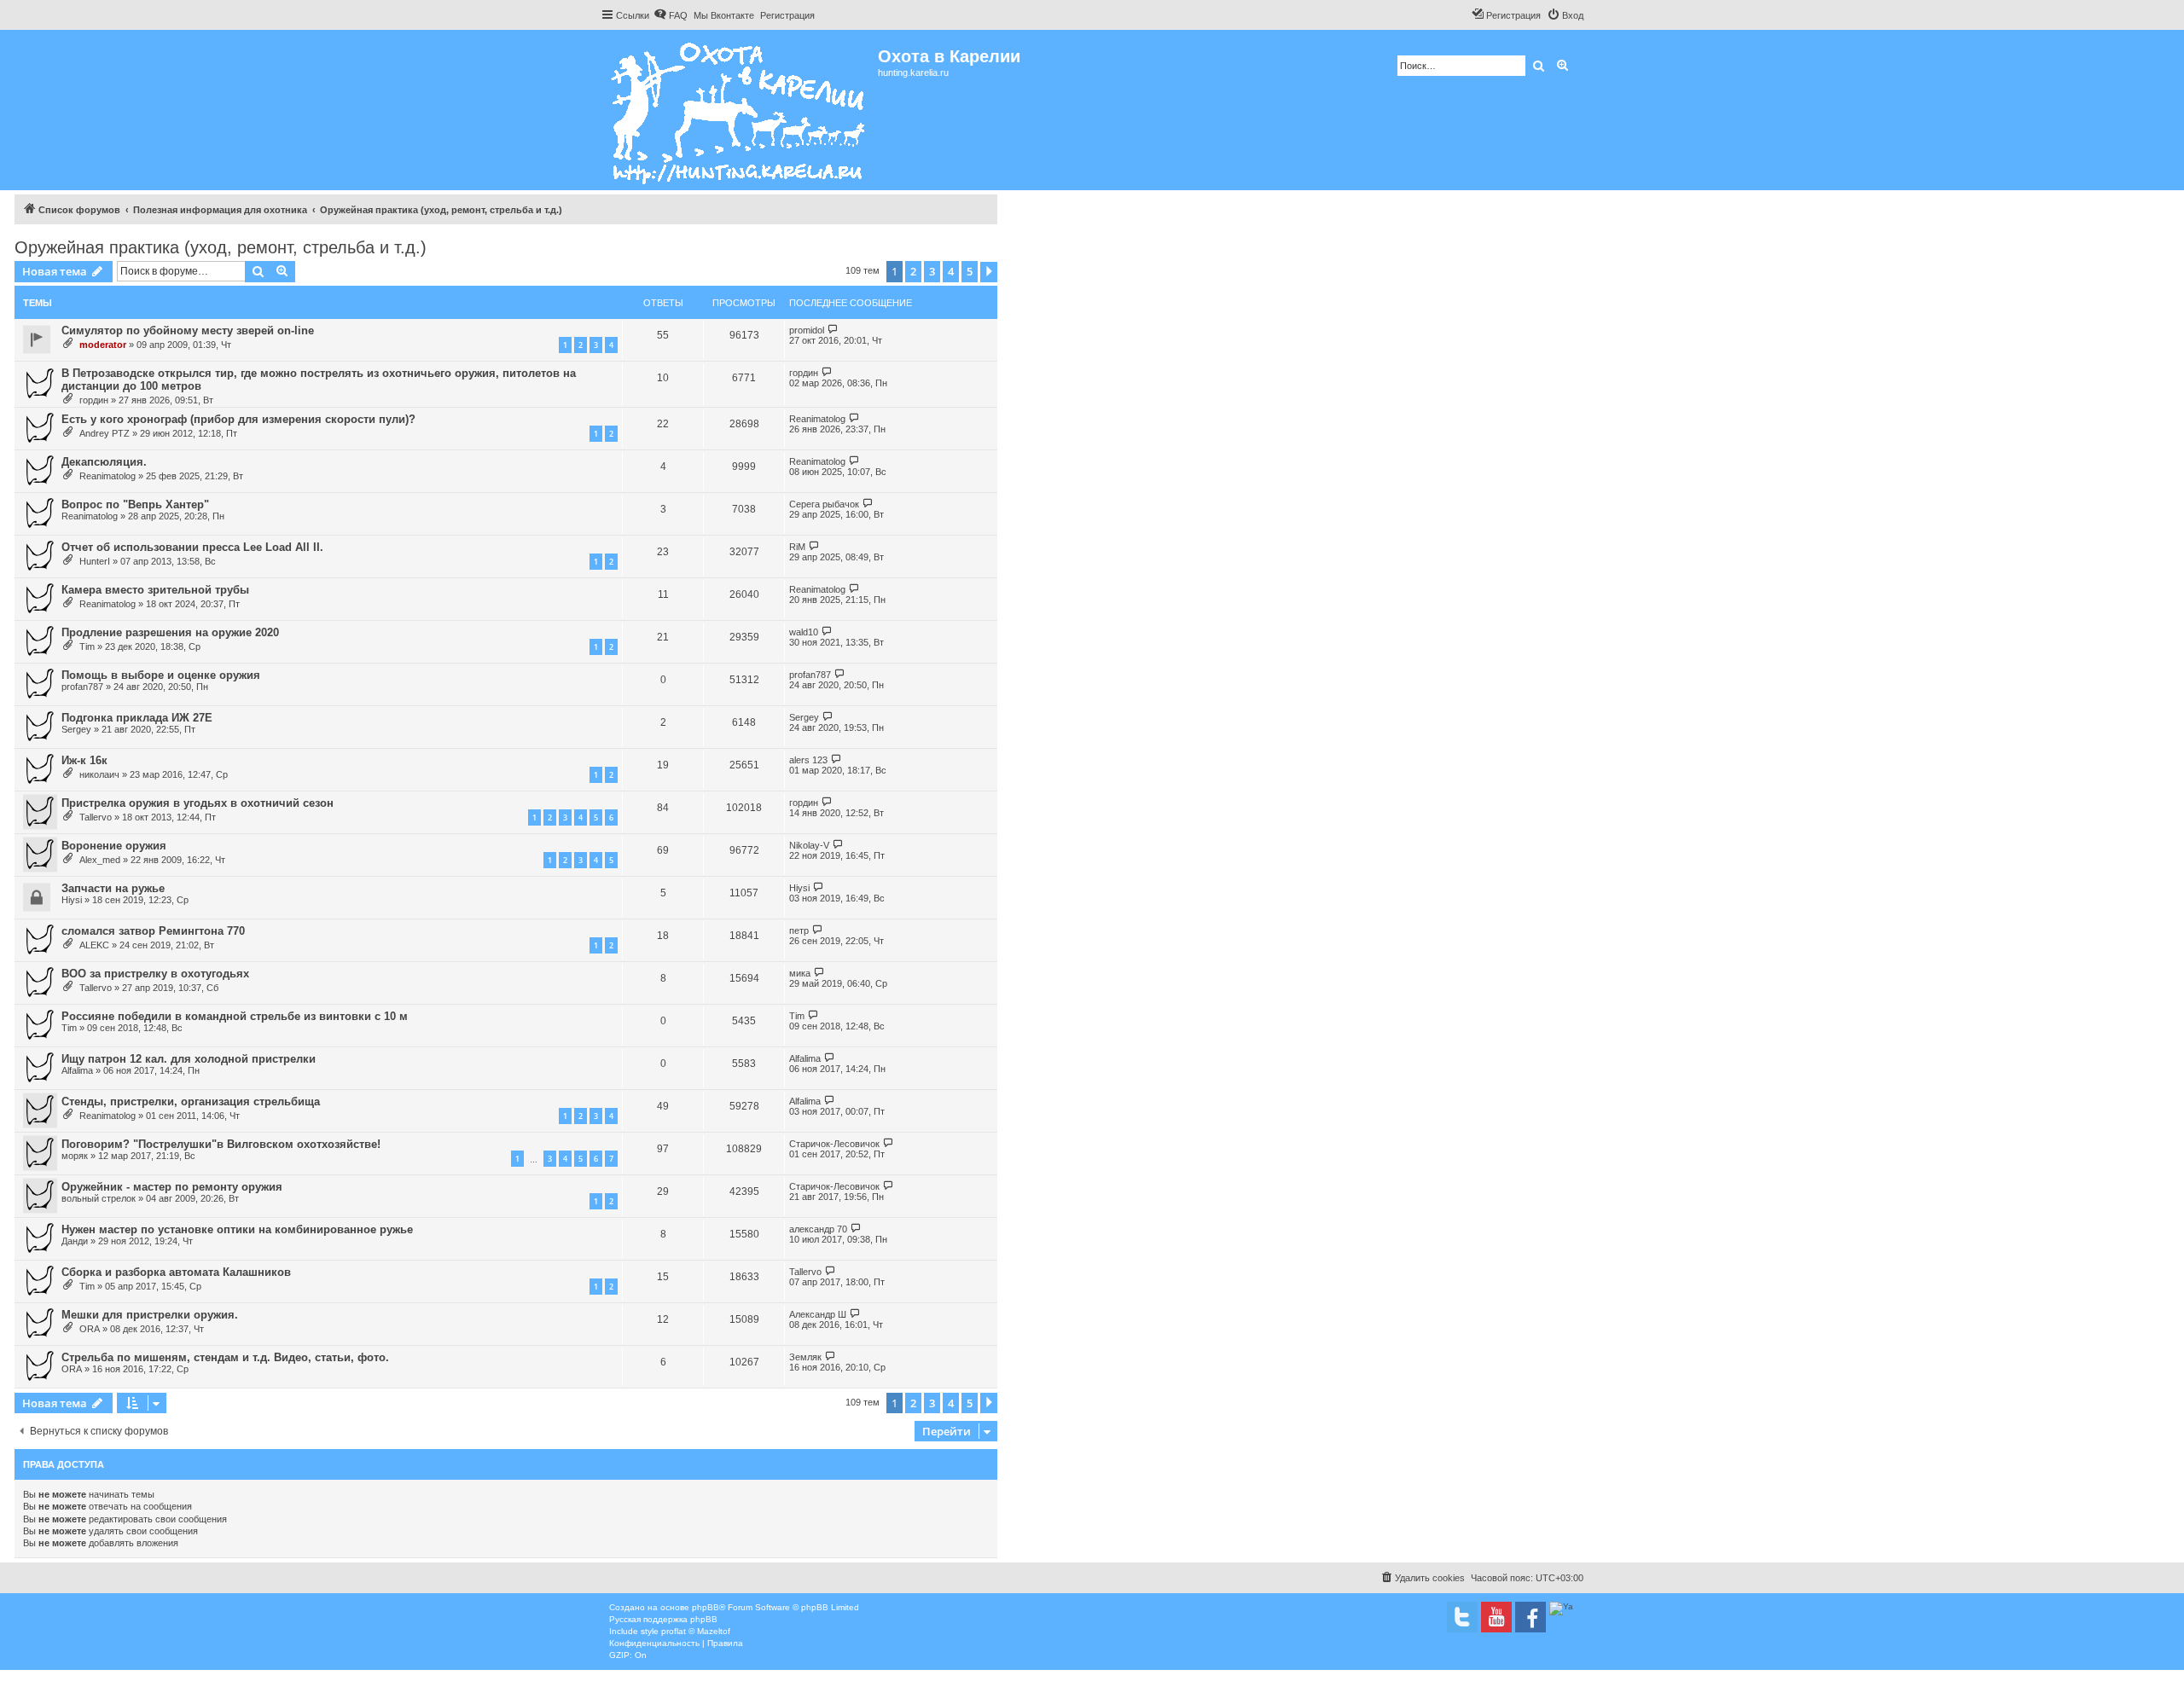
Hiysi (72, 900)
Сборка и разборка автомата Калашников (176, 1272)
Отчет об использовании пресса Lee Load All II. (192, 547)
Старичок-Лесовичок (834, 1144)
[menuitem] (671, 15)
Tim (87, 646)
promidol (807, 330)
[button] (989, 272)
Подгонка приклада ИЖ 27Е (137, 718)
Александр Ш (818, 1314)
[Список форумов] (739, 110)
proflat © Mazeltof (696, 1631)
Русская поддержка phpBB (663, 1619)
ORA (90, 1329)
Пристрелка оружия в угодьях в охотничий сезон (197, 803)
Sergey (76, 729)
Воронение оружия (114, 846)
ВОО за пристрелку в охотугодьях (155, 974)
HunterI (95, 561)
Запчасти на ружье (113, 888)
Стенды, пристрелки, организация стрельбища (191, 1101)
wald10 (804, 632)
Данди (75, 1241)
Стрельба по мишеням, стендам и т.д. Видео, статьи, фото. (225, 1357)
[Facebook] (1531, 1617)
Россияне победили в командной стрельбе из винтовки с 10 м (235, 1016)
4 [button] (951, 271)
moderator (103, 345)
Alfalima (77, 1070)
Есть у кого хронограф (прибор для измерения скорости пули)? (238, 419)
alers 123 (808, 760)
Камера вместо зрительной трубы (155, 590)
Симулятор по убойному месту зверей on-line (188, 330)
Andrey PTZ (105, 433)
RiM (797, 547)
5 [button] (970, 271)
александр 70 (818, 1229)
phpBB (706, 1607)
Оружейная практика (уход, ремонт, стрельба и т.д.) (221, 247)
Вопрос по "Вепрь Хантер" (135, 504)
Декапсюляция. (104, 462)
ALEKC (94, 945)
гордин (94, 400)
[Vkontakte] (1462, 1617)
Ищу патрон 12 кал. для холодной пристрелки (189, 1059)
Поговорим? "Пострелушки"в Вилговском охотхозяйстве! (221, 1144)
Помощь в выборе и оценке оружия (161, 675)
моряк (75, 1156)
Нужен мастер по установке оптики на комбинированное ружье (237, 1229)
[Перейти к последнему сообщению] (833, 330)
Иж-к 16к (84, 760)
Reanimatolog (817, 419)
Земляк (805, 1357)
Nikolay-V (809, 845)
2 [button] (913, 271)
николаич (99, 774)
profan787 (82, 687)
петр (799, 930)
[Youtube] (1496, 1617)
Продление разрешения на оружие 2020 (170, 632)
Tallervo (96, 817)
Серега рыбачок (824, 504)
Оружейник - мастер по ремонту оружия (172, 1187)
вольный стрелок (99, 1198)
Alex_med (100, 860)
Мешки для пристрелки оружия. (150, 1315)
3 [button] (932, 271)
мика (800, 973)
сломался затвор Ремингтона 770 (153, 931)
